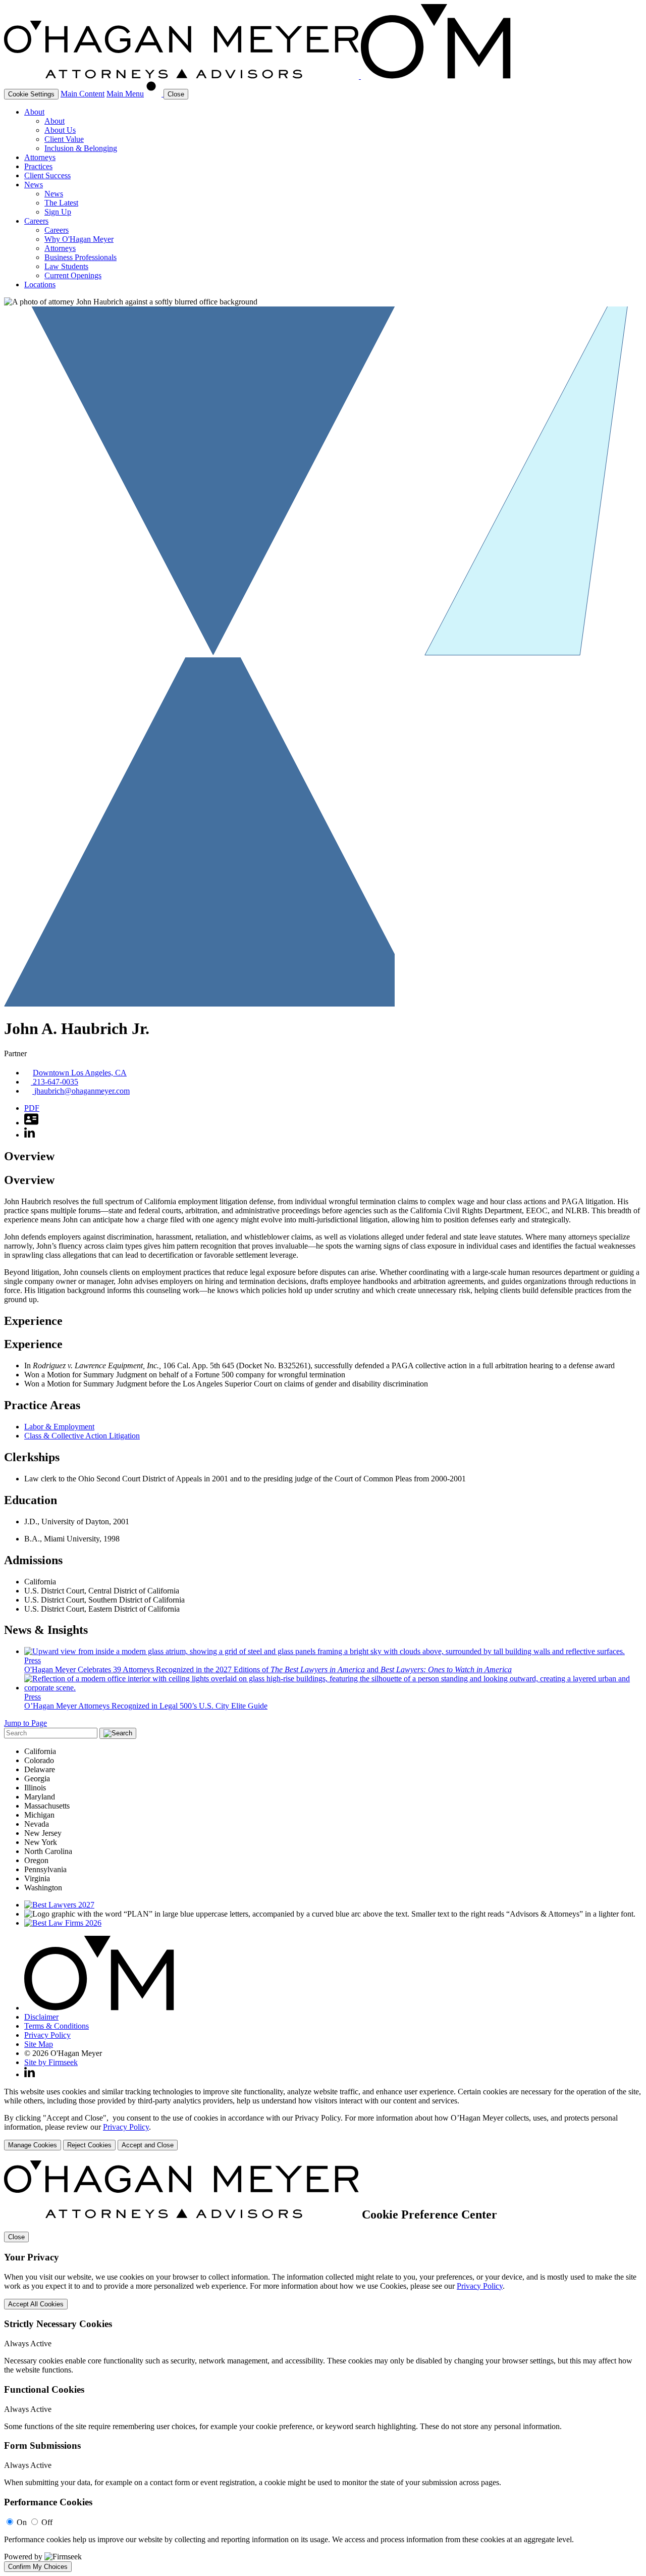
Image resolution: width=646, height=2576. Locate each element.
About (34, 112)
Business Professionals (80, 257)
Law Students (66, 266)
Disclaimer (41, 2017)
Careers (36, 221)
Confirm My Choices (38, 2567)
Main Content (83, 94)
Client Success (47, 175)
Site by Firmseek (51, 2062)
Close (16, 2237)
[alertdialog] (323, 2366)
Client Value (64, 139)
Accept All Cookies (36, 2304)
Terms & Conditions (57, 2026)
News (34, 185)
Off (47, 2522)
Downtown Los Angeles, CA (80, 1073)
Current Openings (73, 275)
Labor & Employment (59, 1427)
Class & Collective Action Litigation (82, 1436)
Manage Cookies (33, 2145)
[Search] (155, 94)
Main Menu (125, 94)
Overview (29, 1156)
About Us (60, 130)
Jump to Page (25, 1723)
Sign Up (58, 212)
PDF (32, 1108)
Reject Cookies (89, 2145)
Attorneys (40, 157)
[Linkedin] (30, 2074)
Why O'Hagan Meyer (79, 239)
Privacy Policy (47, 2035)
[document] (323, 2366)
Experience (33, 1321)
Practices (38, 166)
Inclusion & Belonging (81, 148)
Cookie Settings (31, 94)
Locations (40, 285)
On (22, 2522)
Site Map (39, 2044)
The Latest (61, 203)
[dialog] (323, 2119)
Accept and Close (148, 2145)
